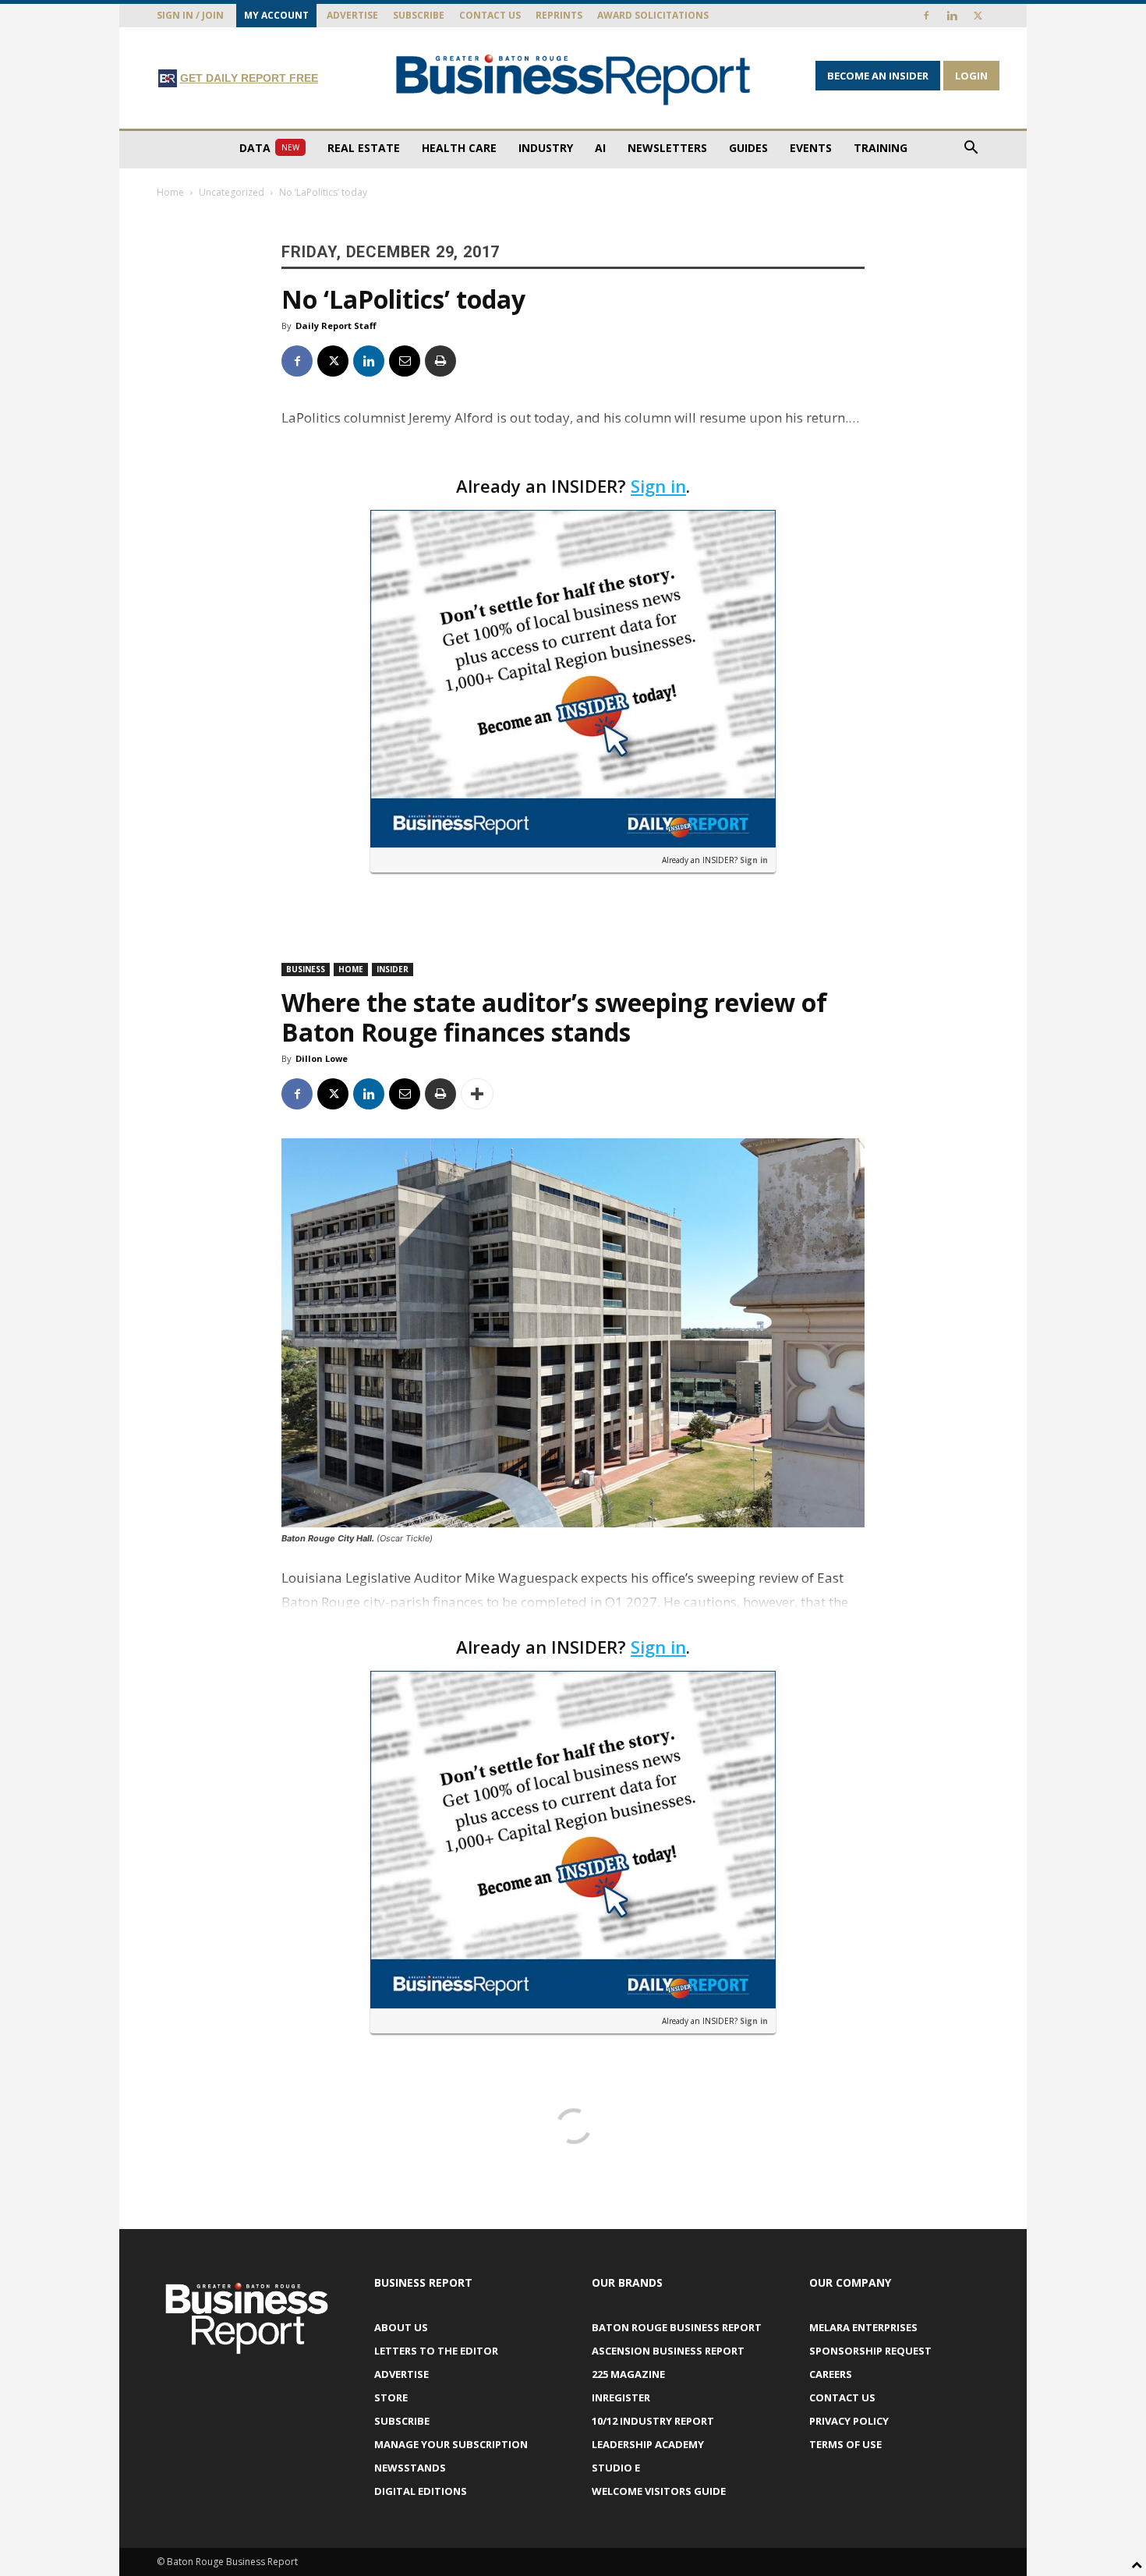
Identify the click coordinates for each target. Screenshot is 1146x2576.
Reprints (559, 15)
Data (269, 148)
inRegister (621, 2397)
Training (881, 148)
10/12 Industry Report (653, 2421)
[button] (971, 149)
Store (391, 2397)
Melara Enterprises (863, 2327)
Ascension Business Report (668, 2351)
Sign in (658, 486)
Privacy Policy (849, 2421)
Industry (546, 148)
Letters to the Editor (436, 2351)
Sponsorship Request (870, 2351)
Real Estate (364, 148)
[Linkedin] (952, 16)
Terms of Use (845, 2444)
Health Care (459, 148)
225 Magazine (628, 2374)
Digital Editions (421, 2491)
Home (170, 192)
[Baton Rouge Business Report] (573, 79)
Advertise (352, 15)
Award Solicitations (653, 15)
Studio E (616, 2468)
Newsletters (667, 148)
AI (600, 148)
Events (811, 148)
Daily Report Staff (336, 326)
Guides (748, 148)
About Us (401, 2327)
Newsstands (410, 2468)
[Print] (440, 361)
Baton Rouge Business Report (677, 2327)
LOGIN (971, 76)
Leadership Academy (648, 2444)
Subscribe (419, 15)
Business (306, 969)
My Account (276, 15)
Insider (393, 969)
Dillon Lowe (322, 1058)
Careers (831, 2374)
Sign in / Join (190, 15)
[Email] (405, 361)
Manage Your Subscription (451, 2444)
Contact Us (490, 15)
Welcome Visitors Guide (659, 2491)
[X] (978, 16)
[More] (477, 1094)
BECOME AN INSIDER (878, 76)
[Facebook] (926, 16)
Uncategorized (232, 192)
